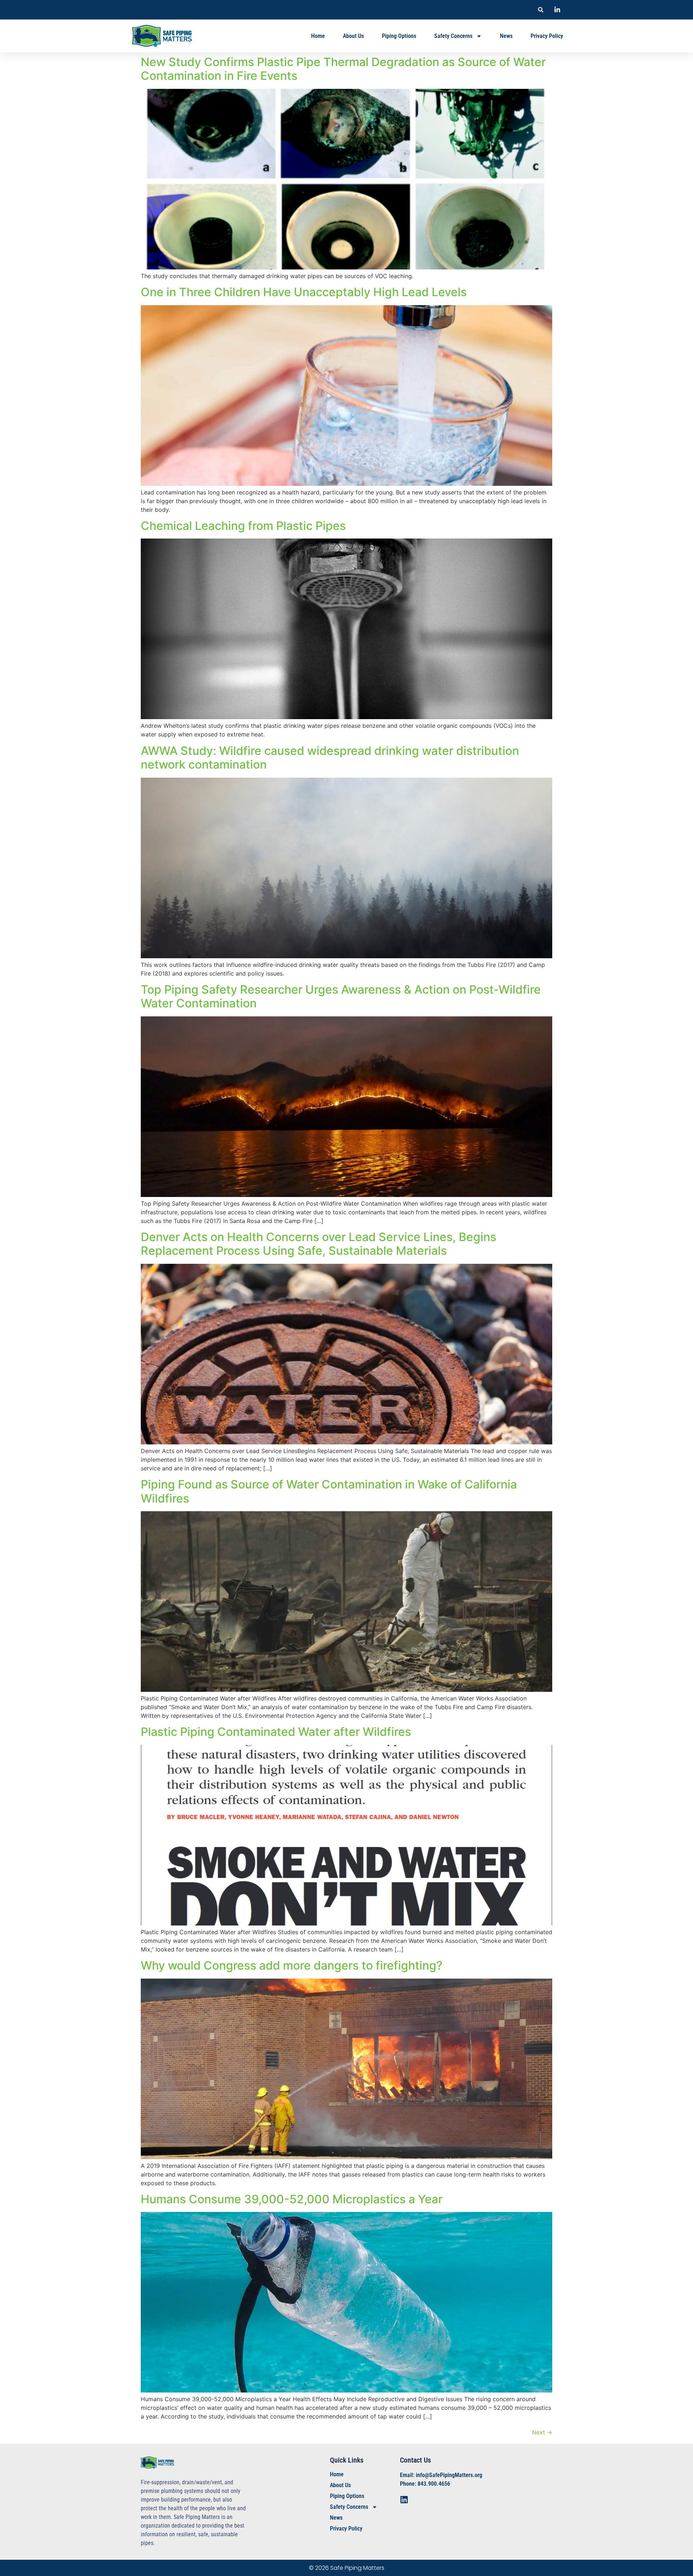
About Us (353, 36)
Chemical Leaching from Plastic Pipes (243, 526)
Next (542, 2432)
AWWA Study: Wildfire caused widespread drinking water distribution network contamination (330, 758)
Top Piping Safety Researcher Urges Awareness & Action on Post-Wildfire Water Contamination (341, 996)
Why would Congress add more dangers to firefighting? (292, 1965)
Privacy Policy (547, 36)
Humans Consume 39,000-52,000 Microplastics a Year (292, 2199)
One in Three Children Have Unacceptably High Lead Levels (304, 292)
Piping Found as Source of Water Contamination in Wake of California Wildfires (329, 1491)
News (506, 36)
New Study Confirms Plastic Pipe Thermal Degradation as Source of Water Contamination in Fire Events (343, 69)
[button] (541, 10)
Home (318, 36)
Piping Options (399, 36)
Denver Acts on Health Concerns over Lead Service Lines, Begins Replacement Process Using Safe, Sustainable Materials (319, 1244)
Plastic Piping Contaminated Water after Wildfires (276, 1732)
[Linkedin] (404, 2500)
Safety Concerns (453, 36)
